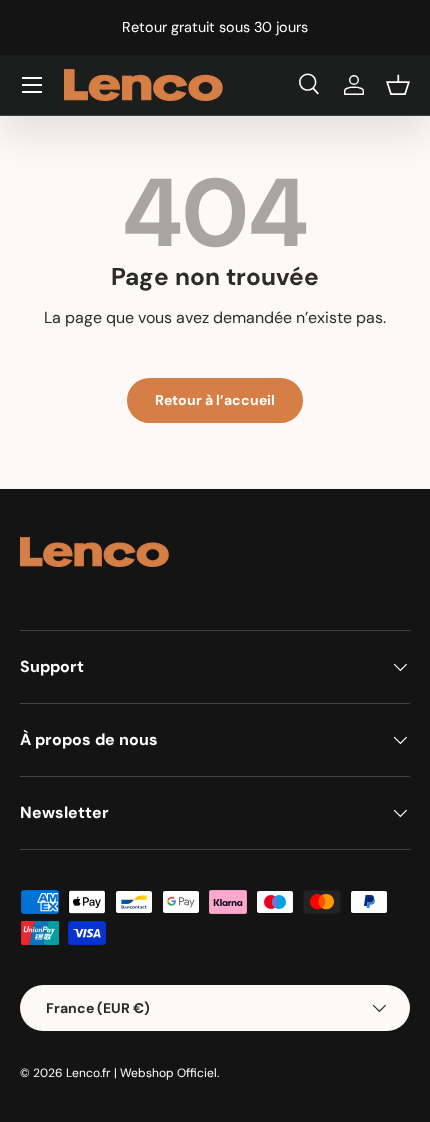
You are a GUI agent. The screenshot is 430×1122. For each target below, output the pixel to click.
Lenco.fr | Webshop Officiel (141, 1073)
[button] (398, 85)
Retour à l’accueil (215, 400)
